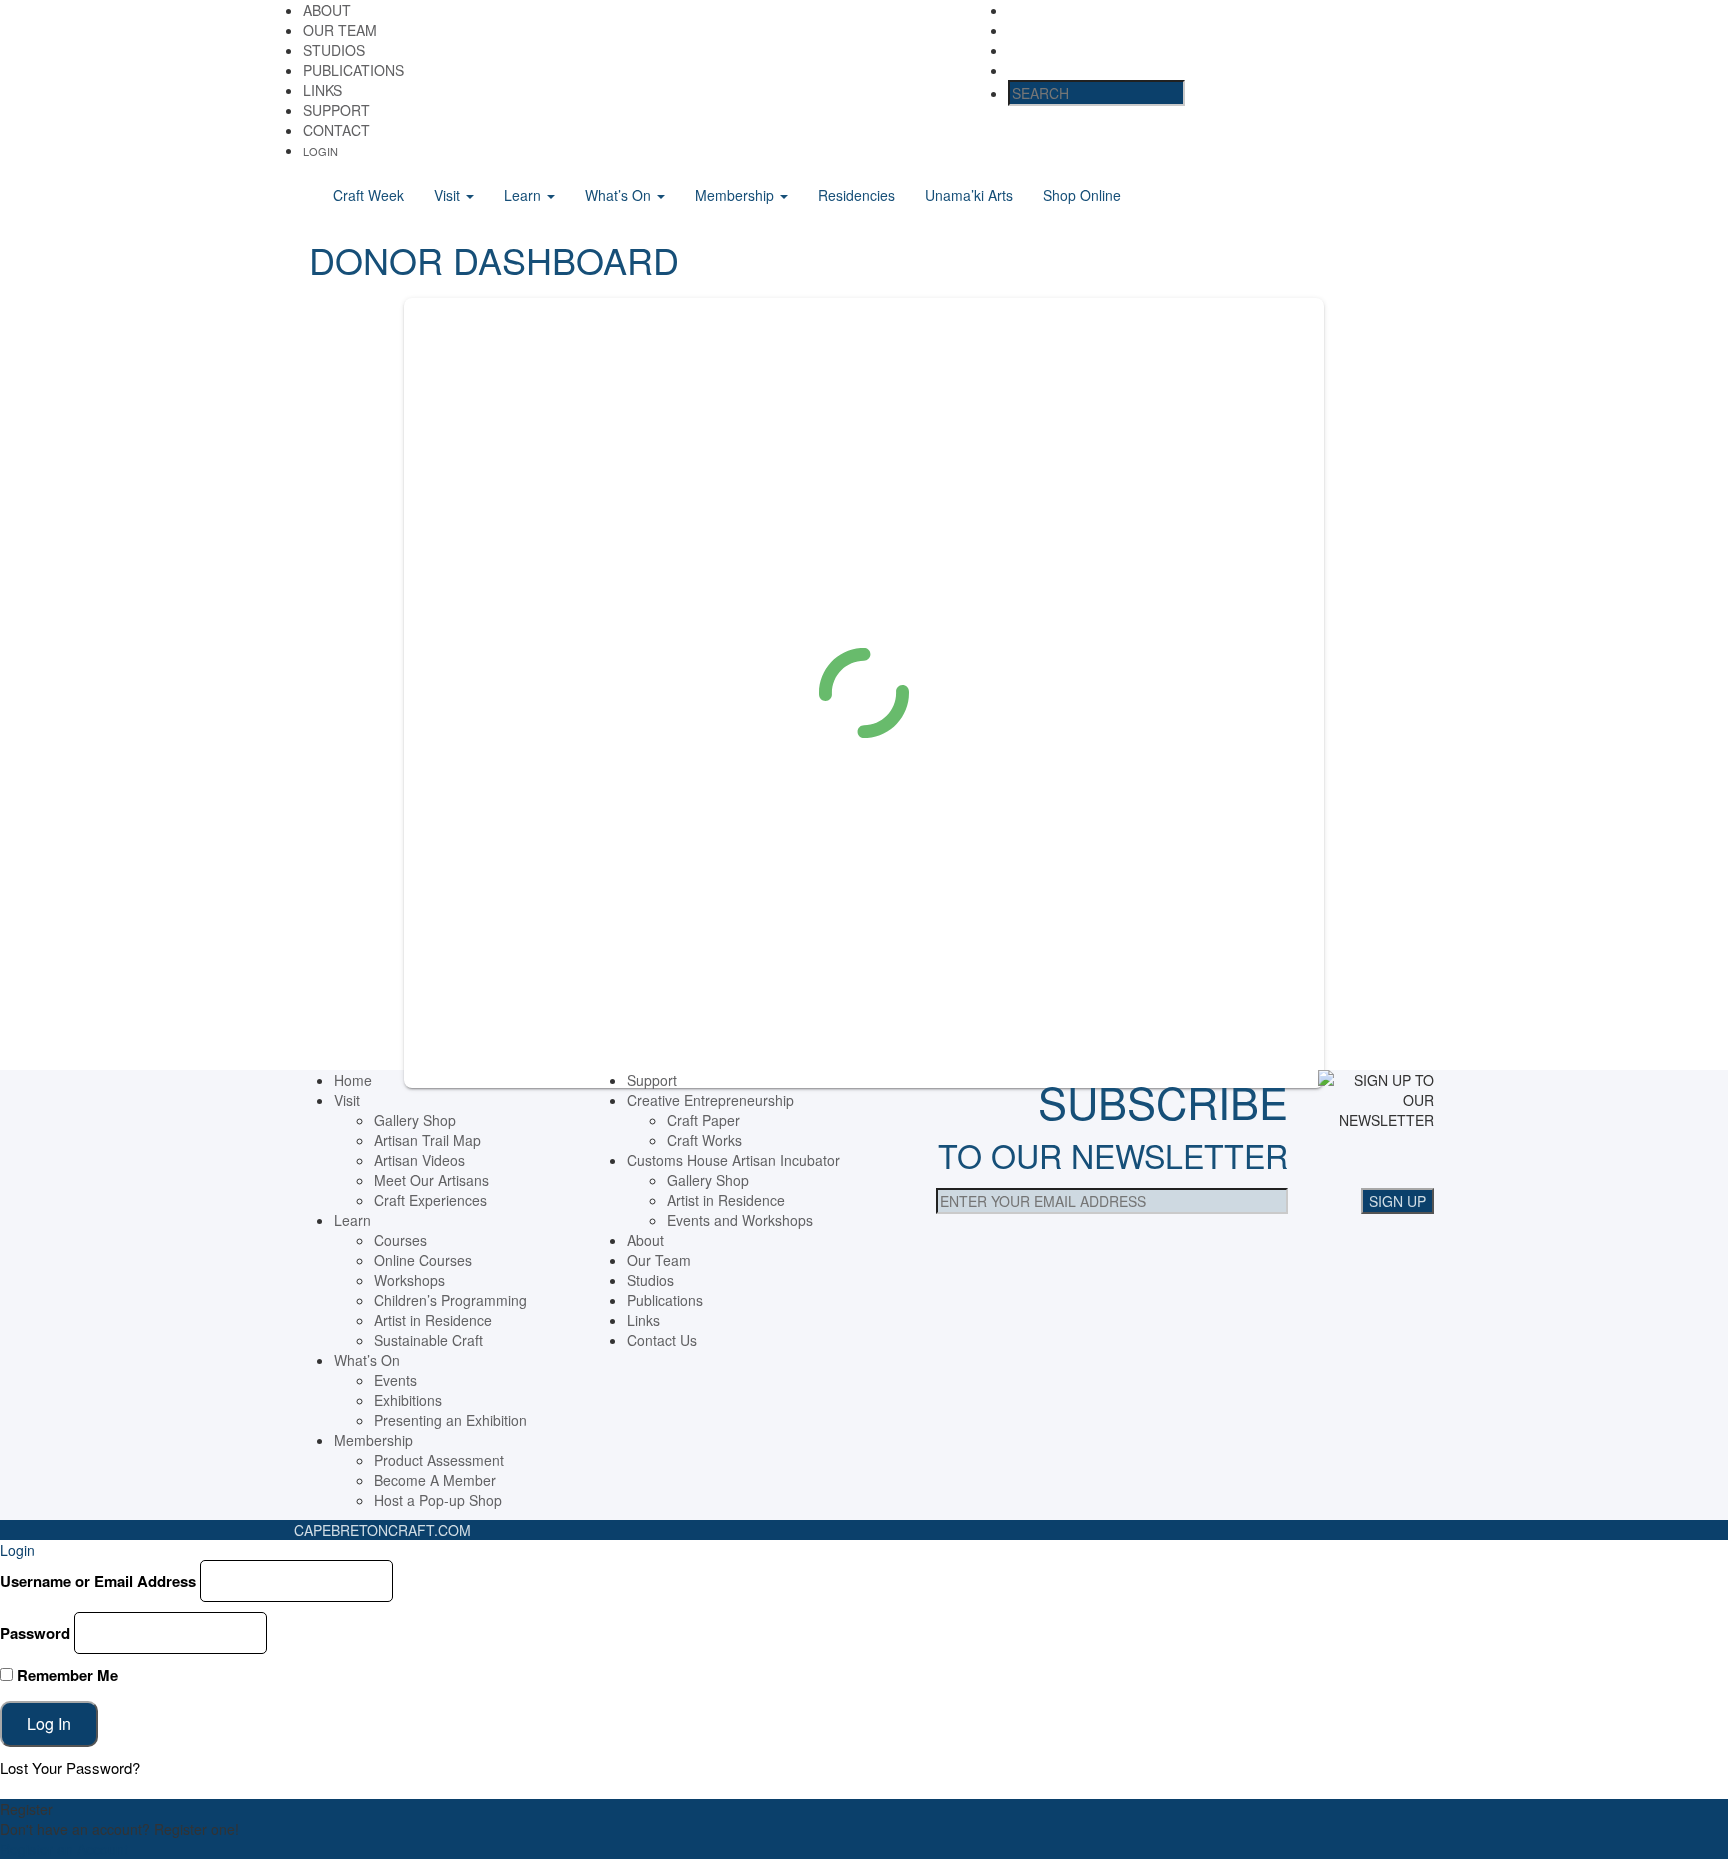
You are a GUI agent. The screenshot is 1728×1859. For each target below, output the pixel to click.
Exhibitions (408, 1400)
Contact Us (662, 1340)
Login (320, 151)
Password (35, 1633)
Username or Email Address (98, 1581)
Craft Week (368, 195)
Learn (524, 195)
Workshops (409, 1280)
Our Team (340, 30)
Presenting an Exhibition (450, 1420)
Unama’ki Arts (969, 195)
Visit (449, 195)
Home (353, 1080)
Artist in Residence (433, 1320)
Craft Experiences (430, 1200)
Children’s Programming (450, 1300)
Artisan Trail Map (427, 1140)
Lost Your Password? (70, 1767)
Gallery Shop (415, 1120)
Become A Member (435, 1480)
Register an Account (64, 1849)
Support (336, 110)
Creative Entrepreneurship (710, 1100)
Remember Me (65, 1675)
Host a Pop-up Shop (438, 1500)
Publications (353, 70)
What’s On (620, 195)
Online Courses (423, 1260)
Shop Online (1082, 195)
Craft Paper (703, 1120)
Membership (736, 195)
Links (322, 90)
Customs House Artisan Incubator (733, 1160)
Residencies (856, 195)
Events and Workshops (740, 1220)
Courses (400, 1240)
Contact (336, 130)
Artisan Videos (419, 1160)
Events (395, 1380)
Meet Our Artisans (431, 1180)
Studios (334, 50)
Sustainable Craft (428, 1340)
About (327, 10)
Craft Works (704, 1140)
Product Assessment (439, 1460)
